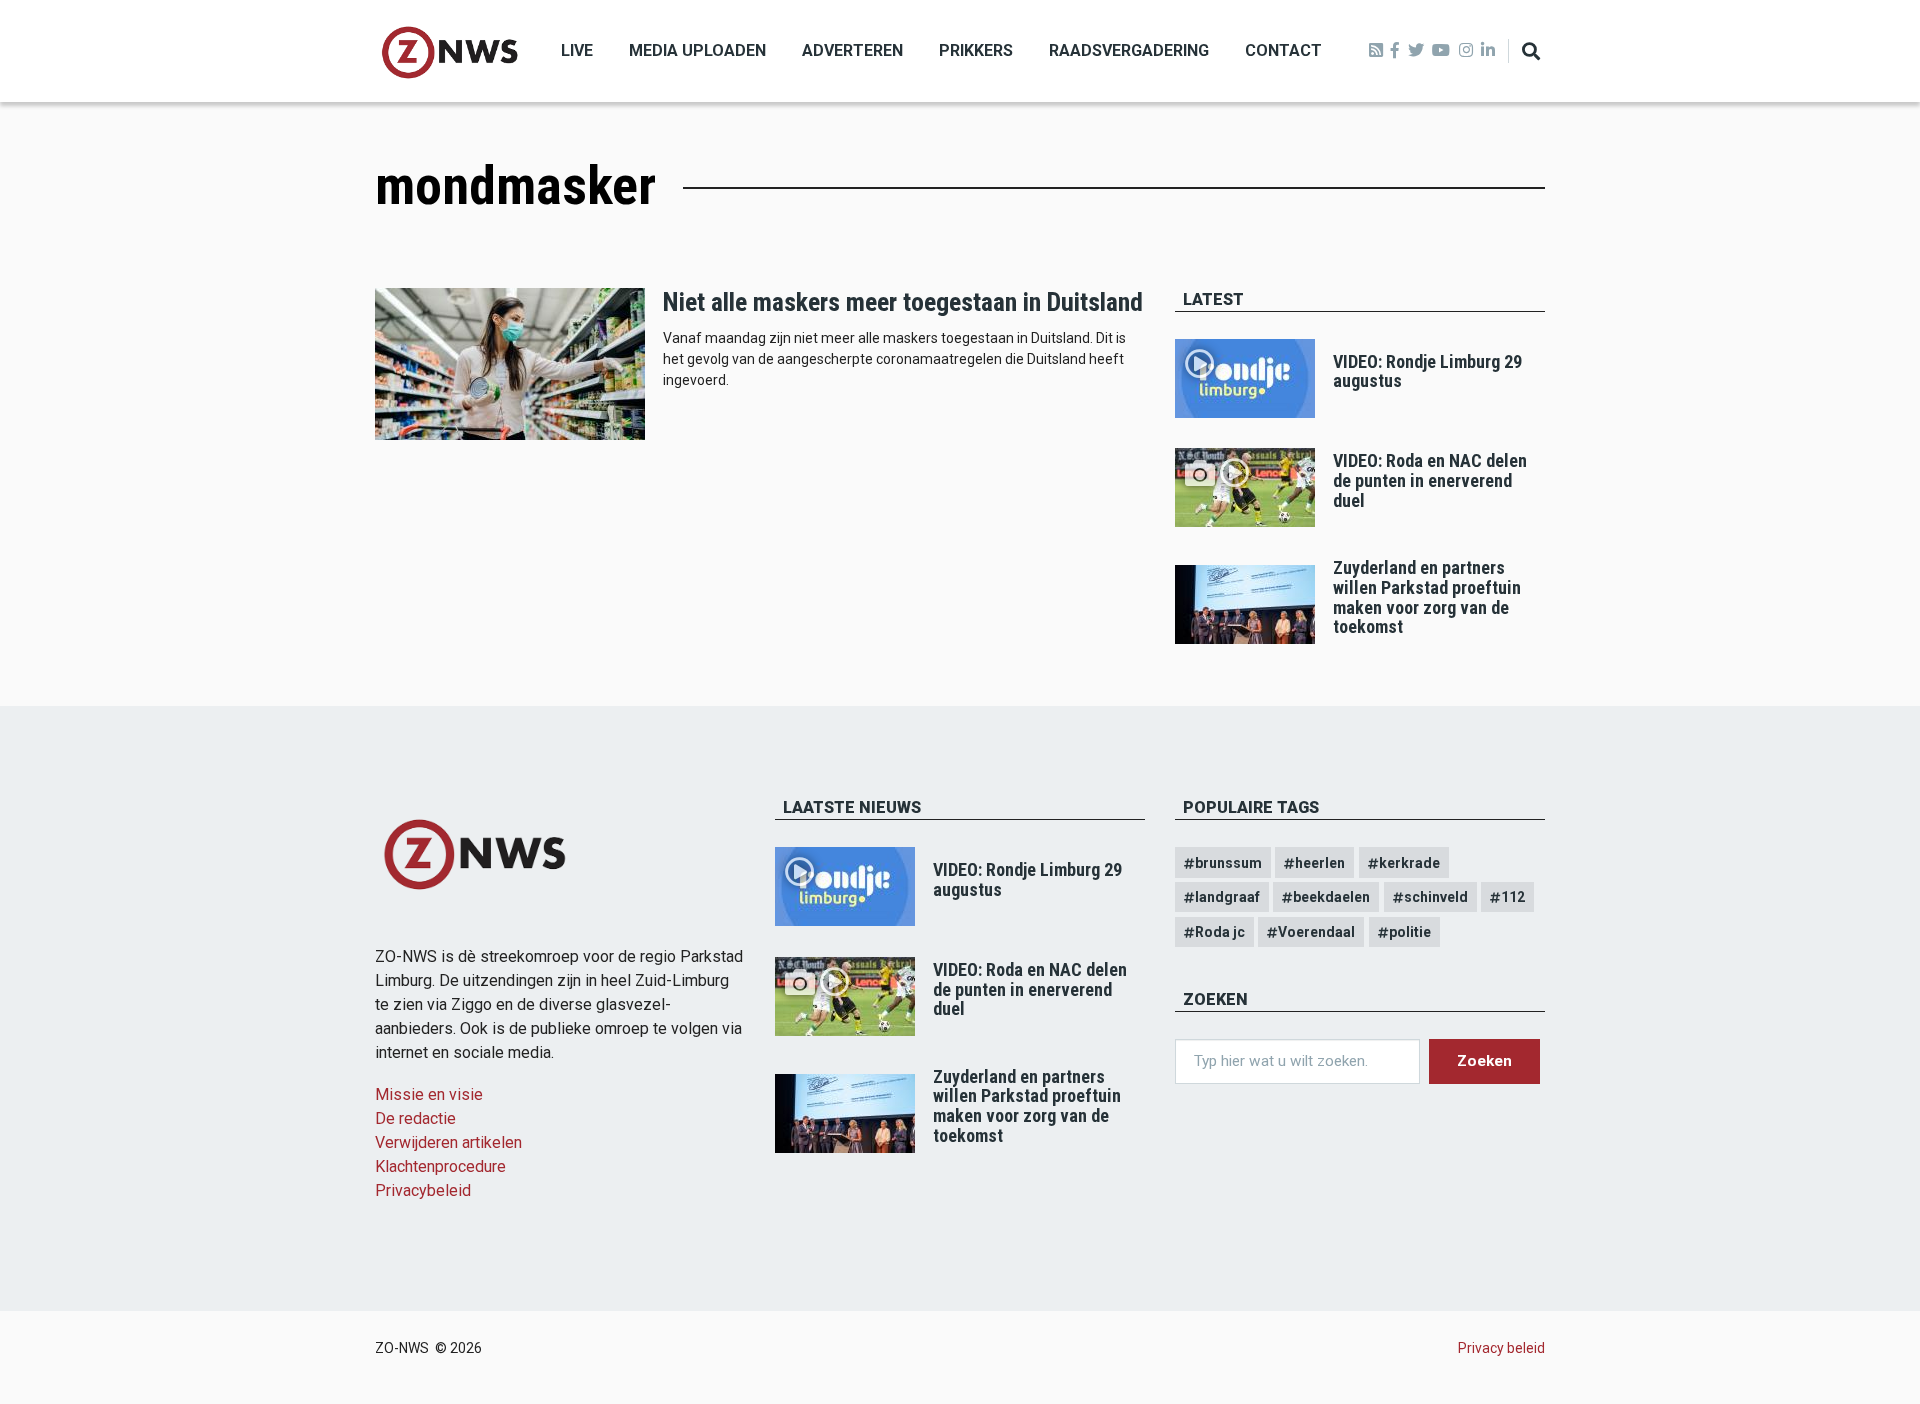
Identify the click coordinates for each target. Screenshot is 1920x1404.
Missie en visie (429, 1094)
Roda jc (1220, 932)
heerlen (1320, 863)
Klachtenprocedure (440, 1166)
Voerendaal (1316, 932)
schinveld (1436, 897)
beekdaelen (1331, 897)
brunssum (1228, 863)
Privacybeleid (423, 1190)
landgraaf (1227, 897)
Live (577, 50)
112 (1513, 897)
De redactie (415, 1118)
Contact (1283, 50)
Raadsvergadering (1129, 50)
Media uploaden (697, 50)
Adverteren (852, 50)
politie (1410, 932)
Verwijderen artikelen (448, 1142)
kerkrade (1409, 863)
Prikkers (976, 50)
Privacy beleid (1501, 1348)
